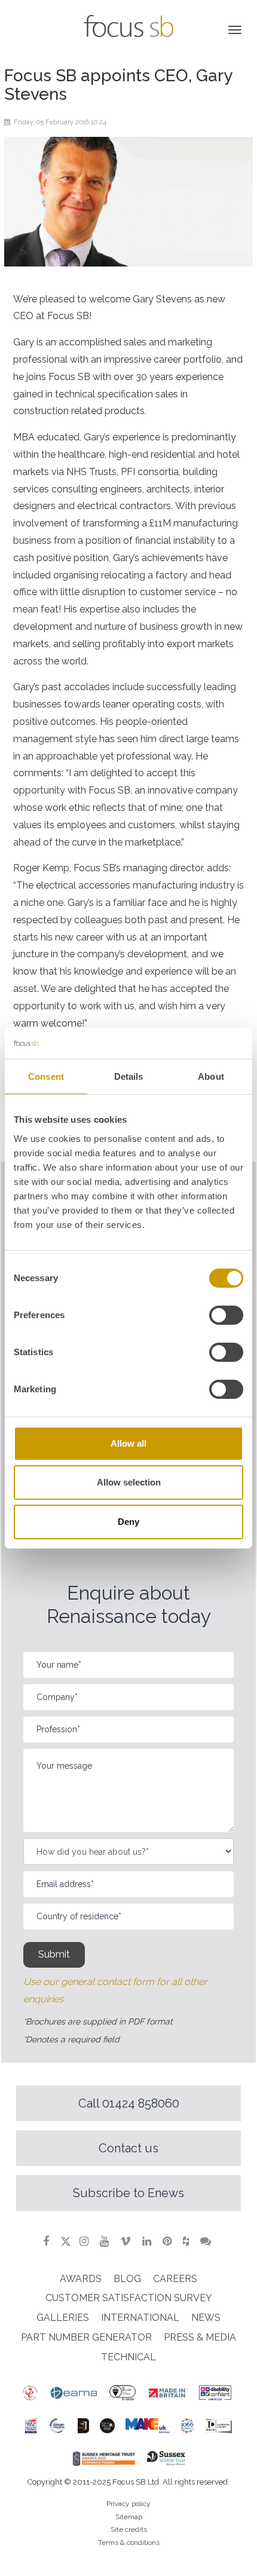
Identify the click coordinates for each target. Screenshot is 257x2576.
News (206, 2318)
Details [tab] (129, 1076)
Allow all (128, 1443)
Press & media (200, 2337)
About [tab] (211, 1076)
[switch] (226, 1315)
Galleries (63, 2318)
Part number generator (86, 2337)
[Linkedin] (148, 2241)
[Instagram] (85, 2241)
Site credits (129, 2529)
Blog (127, 2279)
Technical (128, 2357)
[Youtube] (106, 2241)
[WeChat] (207, 2241)
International (140, 2318)
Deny (128, 1522)
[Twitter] (66, 2241)
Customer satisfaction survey (129, 2298)
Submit (54, 1954)
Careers (175, 2279)
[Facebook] (48, 2241)
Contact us (128, 2148)
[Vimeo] (127, 2241)
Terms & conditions (129, 2543)
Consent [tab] (46, 1076)
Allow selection (129, 1482)
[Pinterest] (169, 2241)
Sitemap (129, 2517)
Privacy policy (128, 2504)
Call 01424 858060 (129, 2103)
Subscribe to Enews (128, 2193)
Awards (81, 2279)
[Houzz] (187, 2241)
